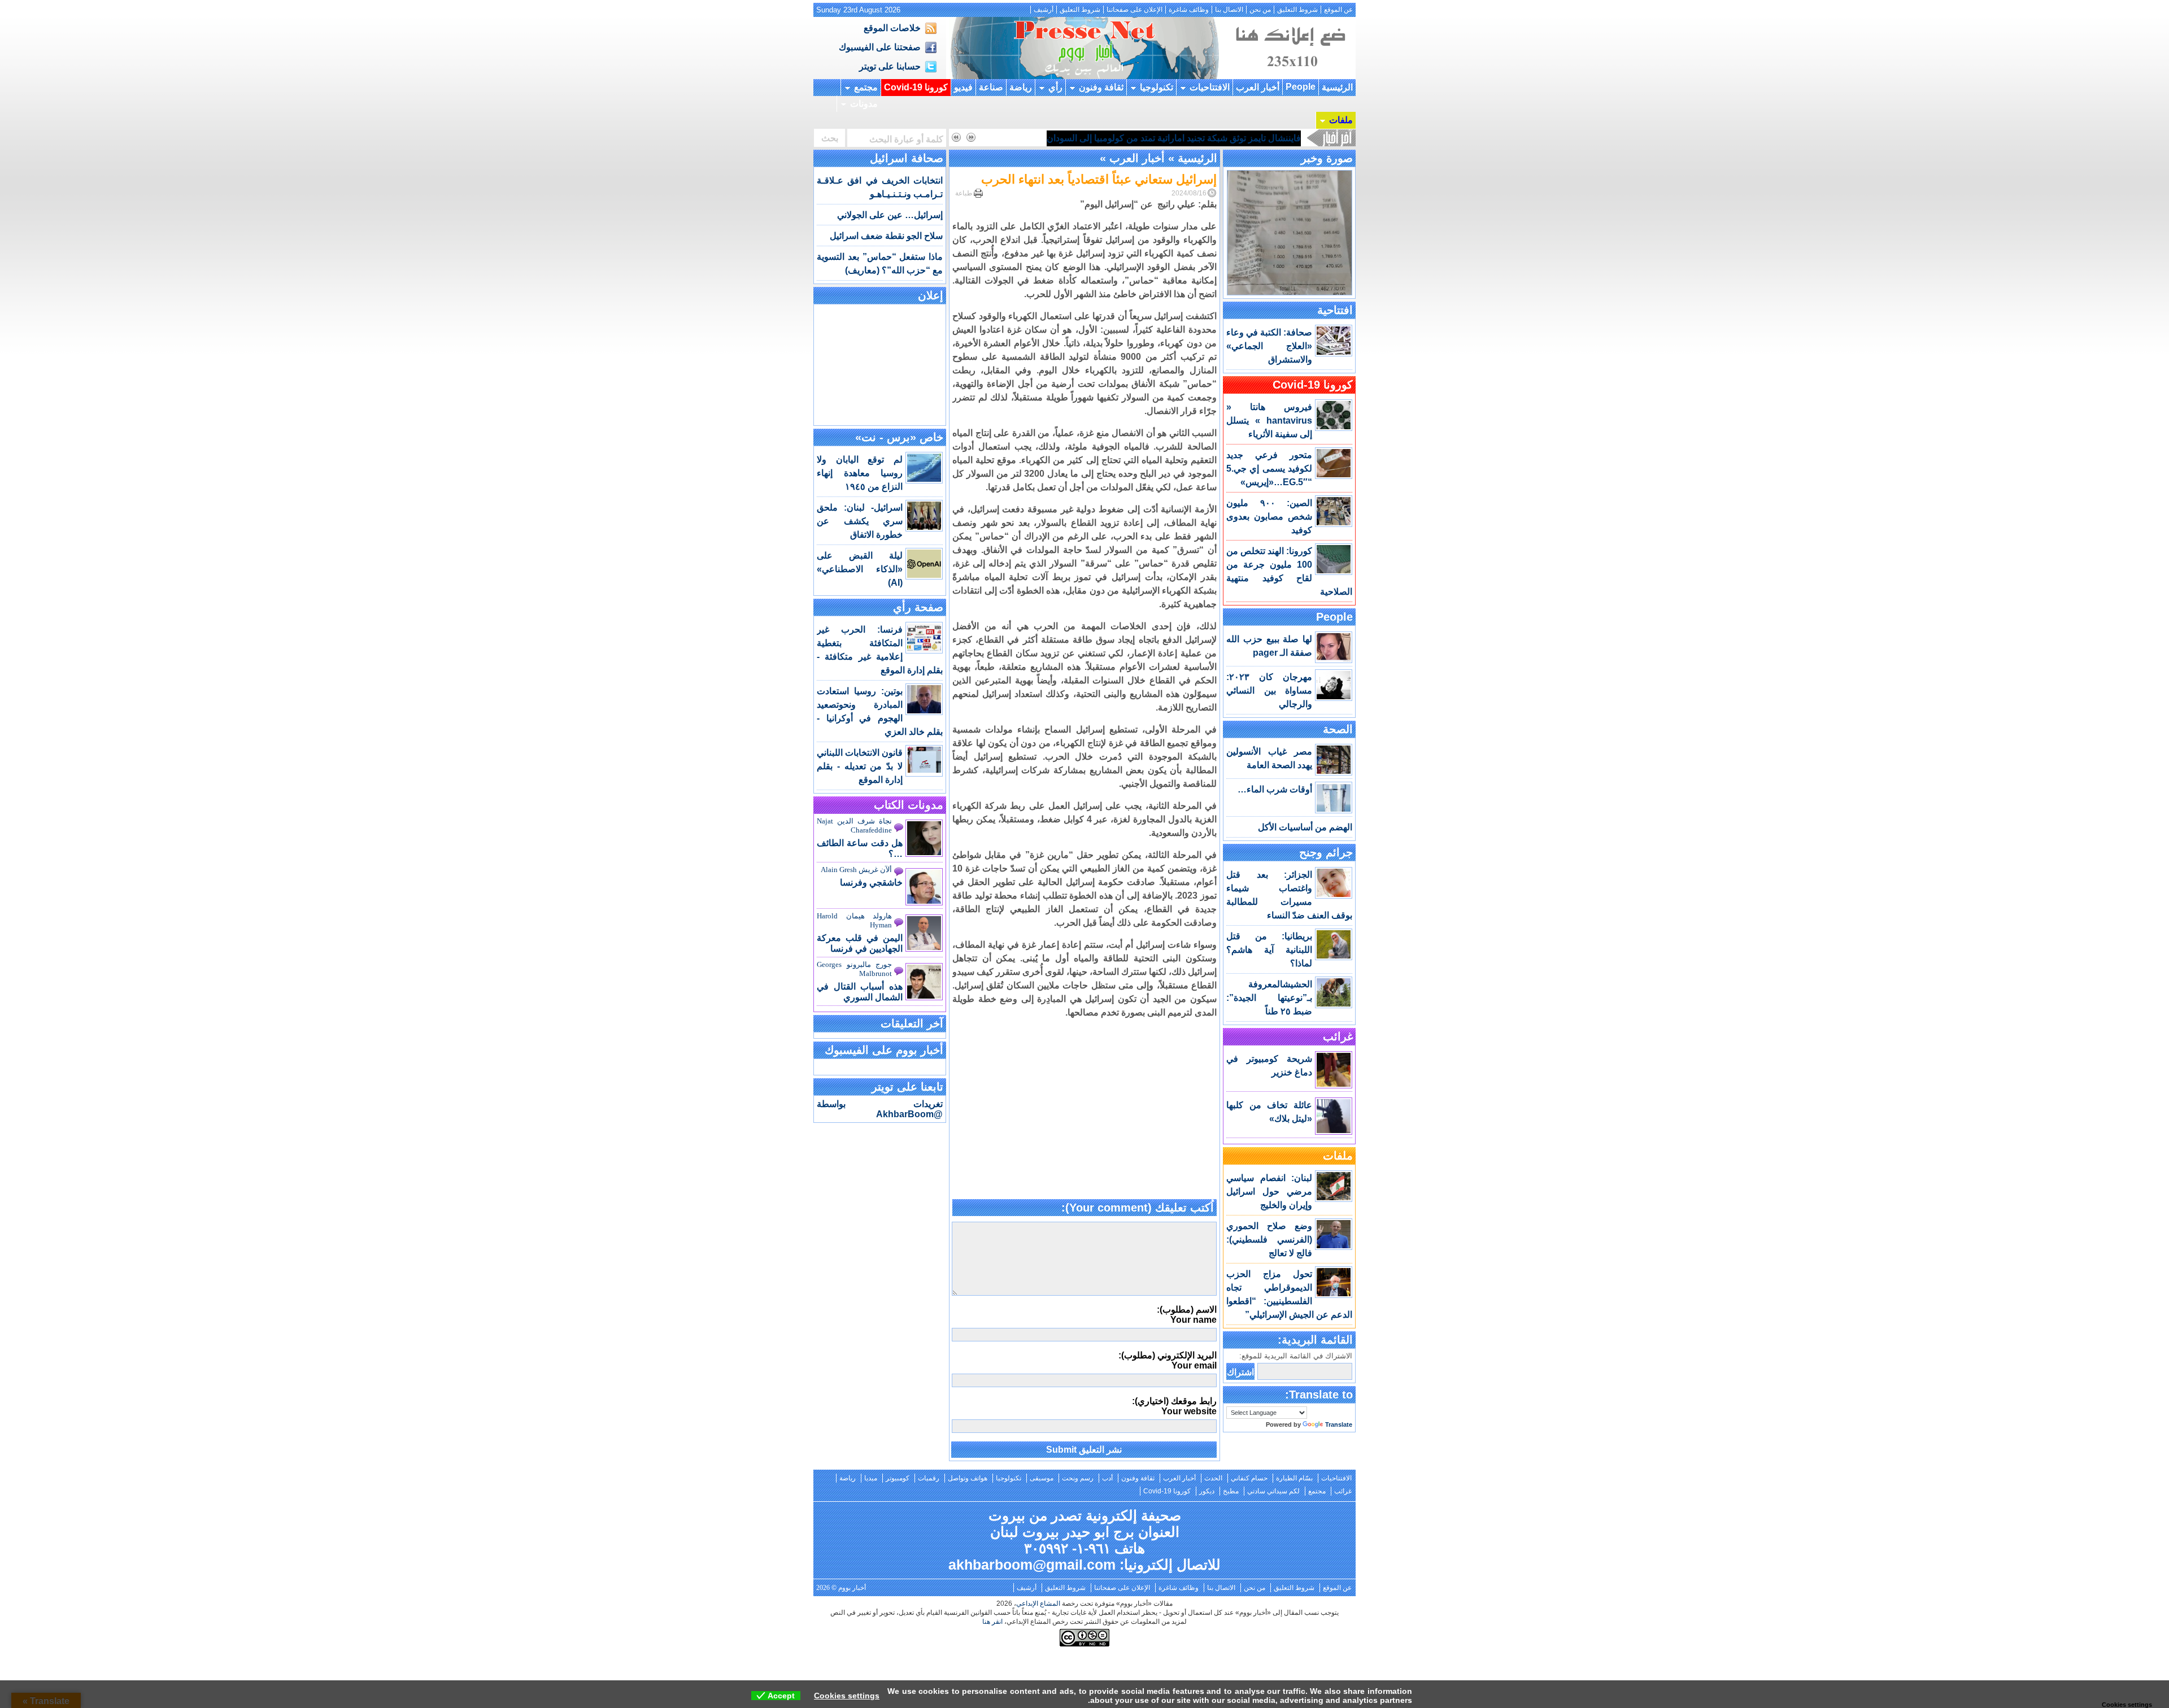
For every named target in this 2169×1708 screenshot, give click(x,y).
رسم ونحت (1078, 1478)
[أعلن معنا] (1289, 76)
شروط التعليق (1297, 10)
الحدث (1213, 1478)
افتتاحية (1335, 310)
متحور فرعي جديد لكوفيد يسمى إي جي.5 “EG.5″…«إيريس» (1269, 469)
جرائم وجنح (1326, 852)
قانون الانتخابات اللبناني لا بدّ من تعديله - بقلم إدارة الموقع (860, 766)
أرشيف (1044, 10)
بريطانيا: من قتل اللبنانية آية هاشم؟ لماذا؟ (1269, 950)
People (1301, 87)
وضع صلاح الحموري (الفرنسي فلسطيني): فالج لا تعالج (1269, 1239)
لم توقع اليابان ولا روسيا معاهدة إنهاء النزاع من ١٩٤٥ (860, 473)
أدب (1107, 1478)
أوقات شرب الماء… (1275, 789)
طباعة (964, 193)
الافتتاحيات (1210, 87)
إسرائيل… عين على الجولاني (890, 215)
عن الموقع (1338, 10)
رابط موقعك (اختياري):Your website (1174, 1406)
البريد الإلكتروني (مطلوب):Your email (1168, 1360)
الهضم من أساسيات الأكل (1305, 827)
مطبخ (1231, 1491)
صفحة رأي (918, 607)
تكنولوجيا (1157, 87)
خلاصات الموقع (892, 28)
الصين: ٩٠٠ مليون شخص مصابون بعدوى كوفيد (1269, 517)
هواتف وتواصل (968, 1478)
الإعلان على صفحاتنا (1134, 10)
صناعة (991, 87)
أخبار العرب (1258, 87)
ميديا (871, 1478)
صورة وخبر (1327, 158)
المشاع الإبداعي (1038, 1604)
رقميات (929, 1478)
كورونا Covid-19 (916, 87)
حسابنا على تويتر (890, 66)
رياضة (1021, 87)
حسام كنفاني (1249, 1478)
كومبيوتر (898, 1478)
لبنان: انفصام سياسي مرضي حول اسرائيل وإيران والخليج (1269, 1191)
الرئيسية (1337, 87)
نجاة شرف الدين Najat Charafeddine (854, 825)
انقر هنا (992, 1622)
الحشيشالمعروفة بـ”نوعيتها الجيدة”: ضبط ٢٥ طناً (1269, 998)
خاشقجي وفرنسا (871, 883)
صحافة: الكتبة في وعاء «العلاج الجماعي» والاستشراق (1269, 346)
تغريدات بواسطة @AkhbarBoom (880, 1109)
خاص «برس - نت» (899, 437)
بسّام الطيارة (1294, 1478)
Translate (1339, 1424)
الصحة (1338, 729)
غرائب (1338, 1036)
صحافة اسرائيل (907, 158)
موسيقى (1042, 1478)
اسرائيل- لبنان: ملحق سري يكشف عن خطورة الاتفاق (860, 521)
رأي (1055, 87)
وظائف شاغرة (1189, 10)
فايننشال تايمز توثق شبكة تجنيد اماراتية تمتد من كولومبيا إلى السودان (1174, 138)
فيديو (963, 87)
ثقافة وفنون (1101, 87)
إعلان (931, 295)
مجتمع (866, 87)
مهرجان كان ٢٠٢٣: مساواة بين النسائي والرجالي (1269, 690)
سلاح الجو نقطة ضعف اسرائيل (886, 236)
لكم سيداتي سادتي (1273, 1491)
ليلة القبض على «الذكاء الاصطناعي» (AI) (860, 569)
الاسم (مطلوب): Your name (1187, 1315)
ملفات (1341, 120)
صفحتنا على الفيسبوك (880, 47)
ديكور (1207, 1491)
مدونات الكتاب (909, 805)
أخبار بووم (1084, 48)
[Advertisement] (1084, 1121)
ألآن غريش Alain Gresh (856, 870)
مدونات (864, 104)
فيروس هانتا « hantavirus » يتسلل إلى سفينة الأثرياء (1269, 421)
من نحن (1260, 10)
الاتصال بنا (1229, 10)
